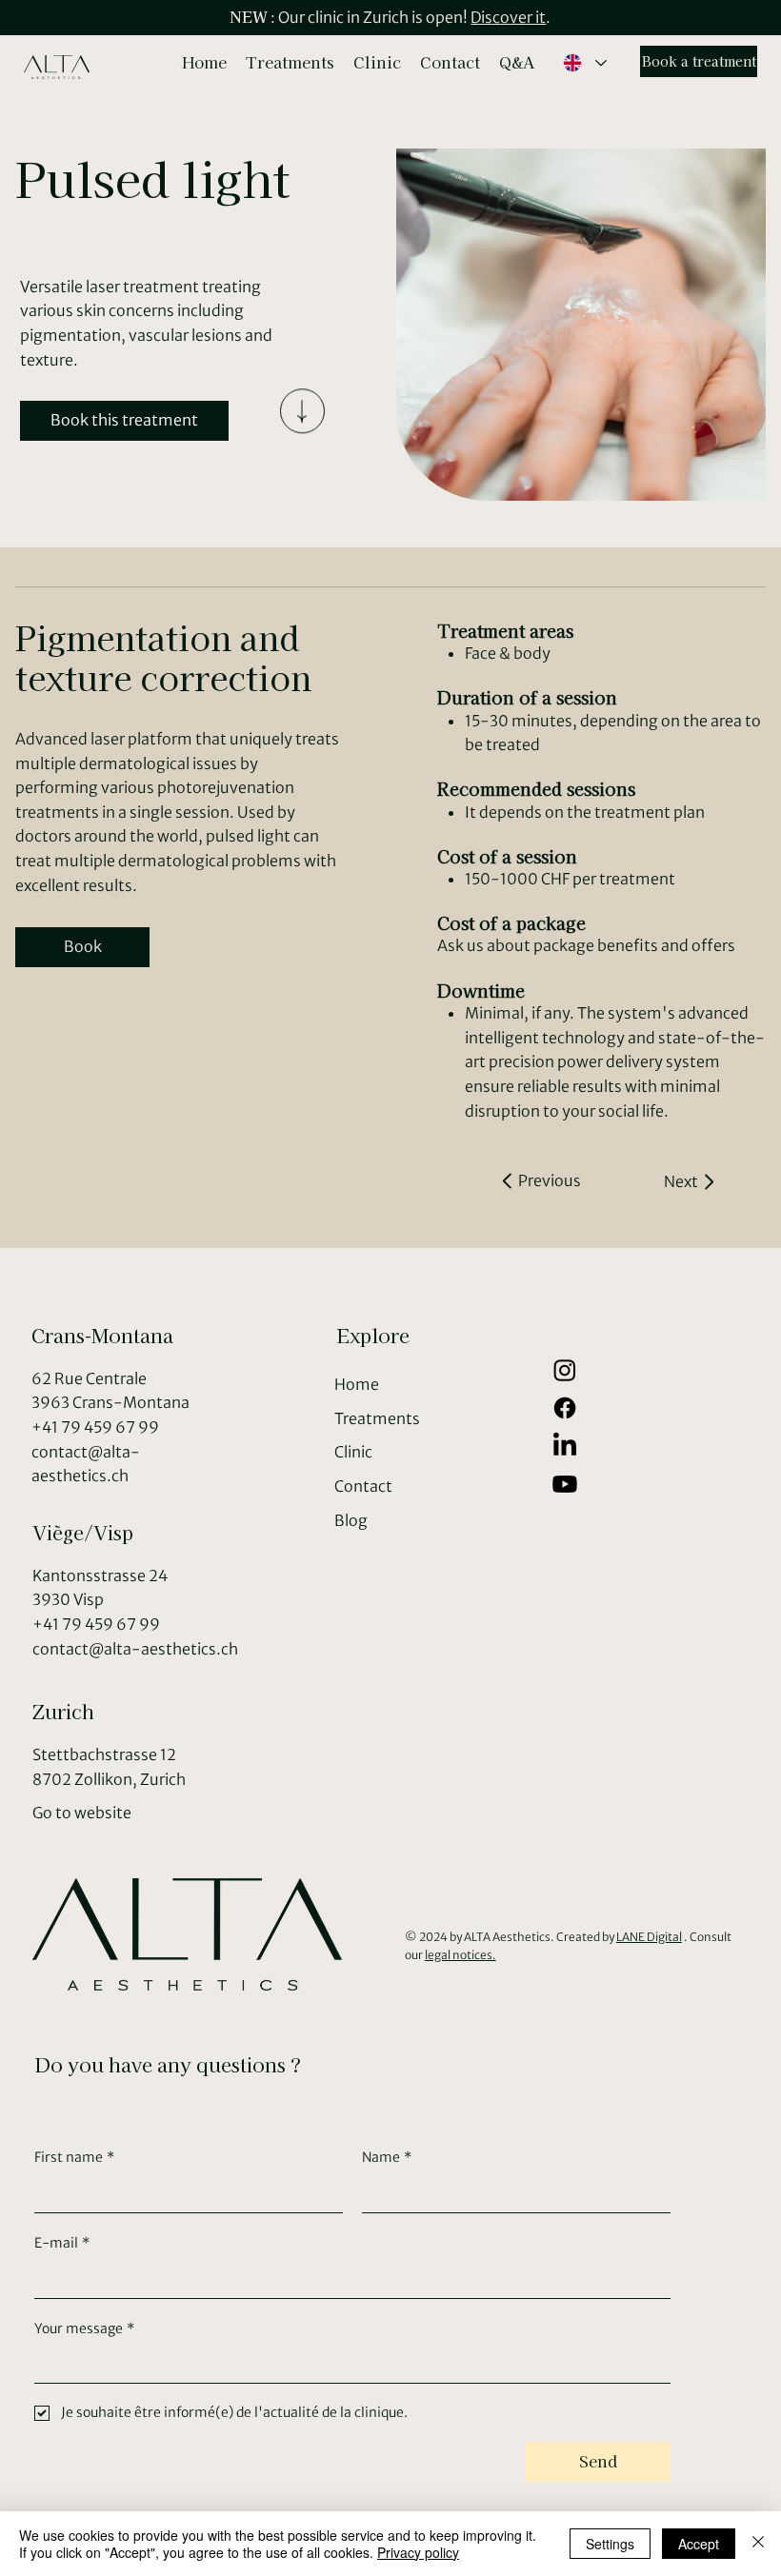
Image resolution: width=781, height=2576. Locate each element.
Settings (610, 2544)
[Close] (758, 2544)
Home (357, 1384)
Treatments (377, 1418)
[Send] (302, 421)
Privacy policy (418, 2552)
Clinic (353, 1452)
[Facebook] (565, 1408)
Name (387, 2157)
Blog (351, 1520)
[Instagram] (565, 1370)
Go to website (82, 1813)
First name (74, 2157)
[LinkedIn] (565, 1446)
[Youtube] (565, 1484)
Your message (84, 2328)
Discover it (508, 17)
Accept (699, 2544)
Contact (363, 1486)
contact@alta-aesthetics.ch (135, 1649)
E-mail (62, 2243)
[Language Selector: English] (584, 63)
